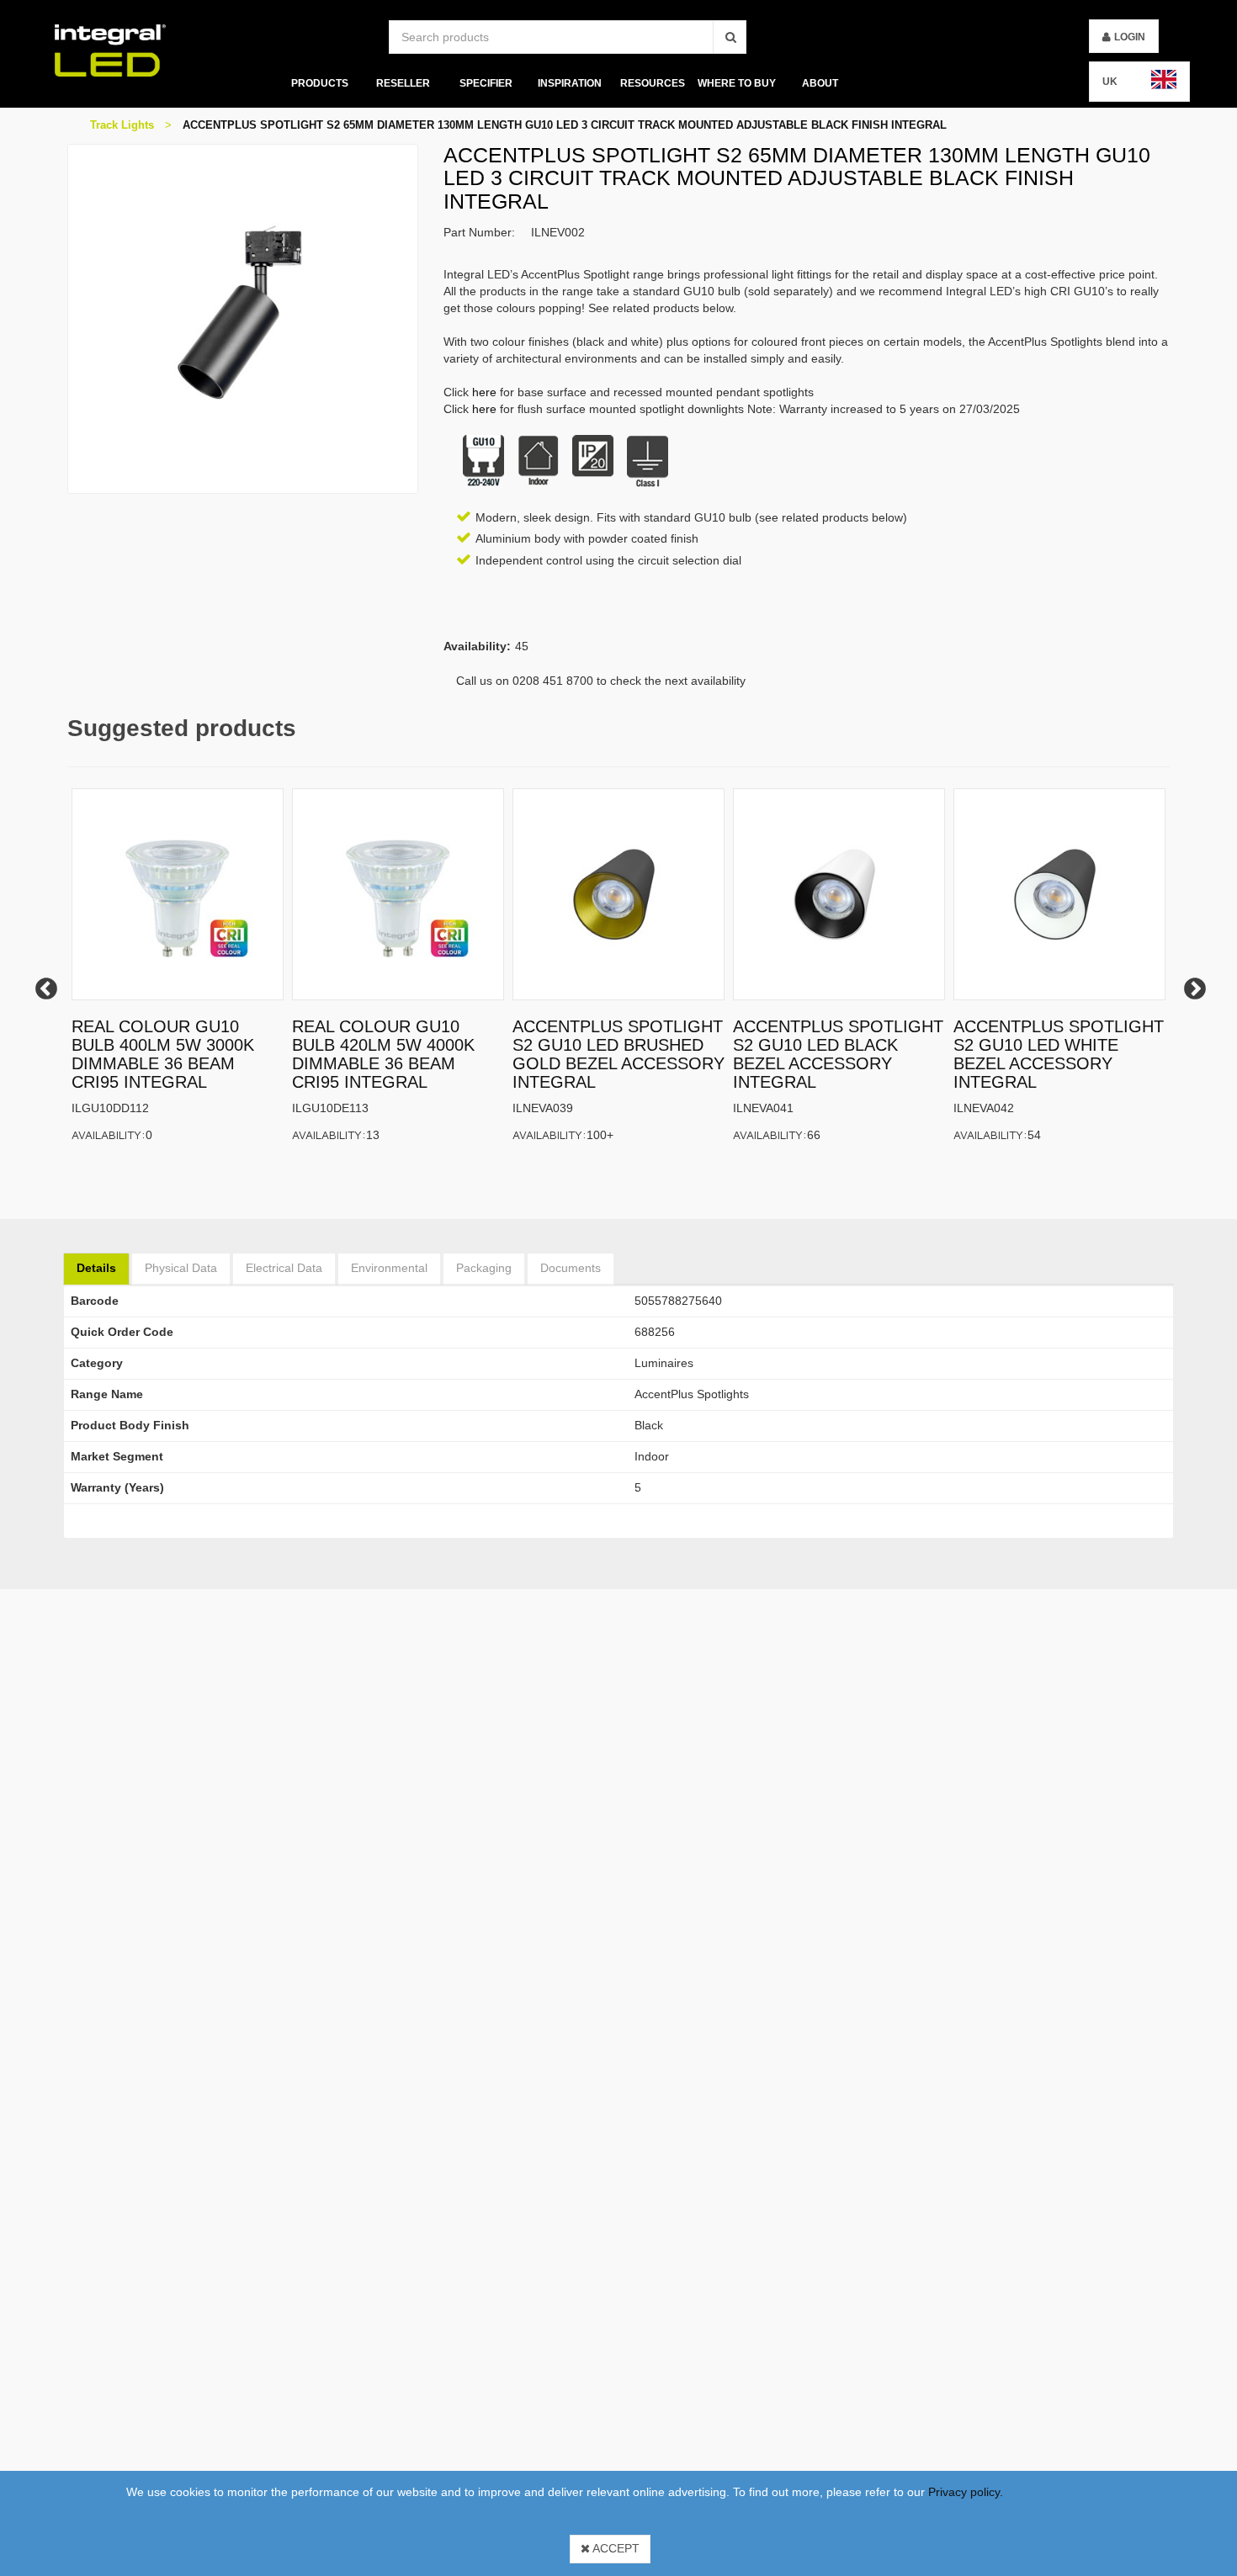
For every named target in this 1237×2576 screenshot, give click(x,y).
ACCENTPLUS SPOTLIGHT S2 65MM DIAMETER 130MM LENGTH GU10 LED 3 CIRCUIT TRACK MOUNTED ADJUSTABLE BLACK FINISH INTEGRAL (565, 125)
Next (1191, 985)
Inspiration (570, 83)
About (820, 83)
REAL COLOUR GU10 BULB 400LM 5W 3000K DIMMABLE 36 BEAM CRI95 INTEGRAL (163, 1054)
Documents (571, 1268)
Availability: (109, 1134)
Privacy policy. (966, 2492)
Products (319, 83)
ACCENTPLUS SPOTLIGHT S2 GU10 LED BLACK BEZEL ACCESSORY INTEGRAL (838, 1054)
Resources (653, 83)
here (484, 392)
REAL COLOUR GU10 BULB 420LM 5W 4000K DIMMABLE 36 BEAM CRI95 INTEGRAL (383, 1054)
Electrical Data (284, 1268)
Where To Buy (737, 83)
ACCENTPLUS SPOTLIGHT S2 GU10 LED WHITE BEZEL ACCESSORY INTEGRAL (1059, 1054)
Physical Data (181, 1268)
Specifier (486, 83)
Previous (42, 985)
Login (1130, 37)
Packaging (484, 1268)
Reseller (402, 83)
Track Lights (122, 125)
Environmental (389, 1268)
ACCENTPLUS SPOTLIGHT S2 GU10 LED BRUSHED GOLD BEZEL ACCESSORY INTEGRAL (618, 1054)
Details (96, 1268)
